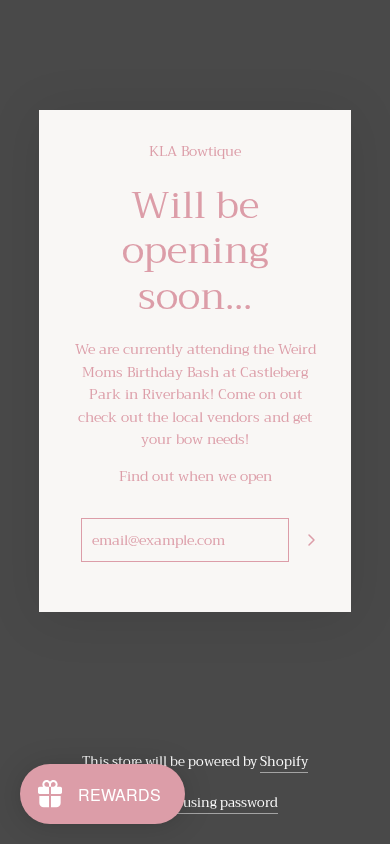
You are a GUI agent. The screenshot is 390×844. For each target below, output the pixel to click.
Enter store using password (195, 802)
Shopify (284, 761)
